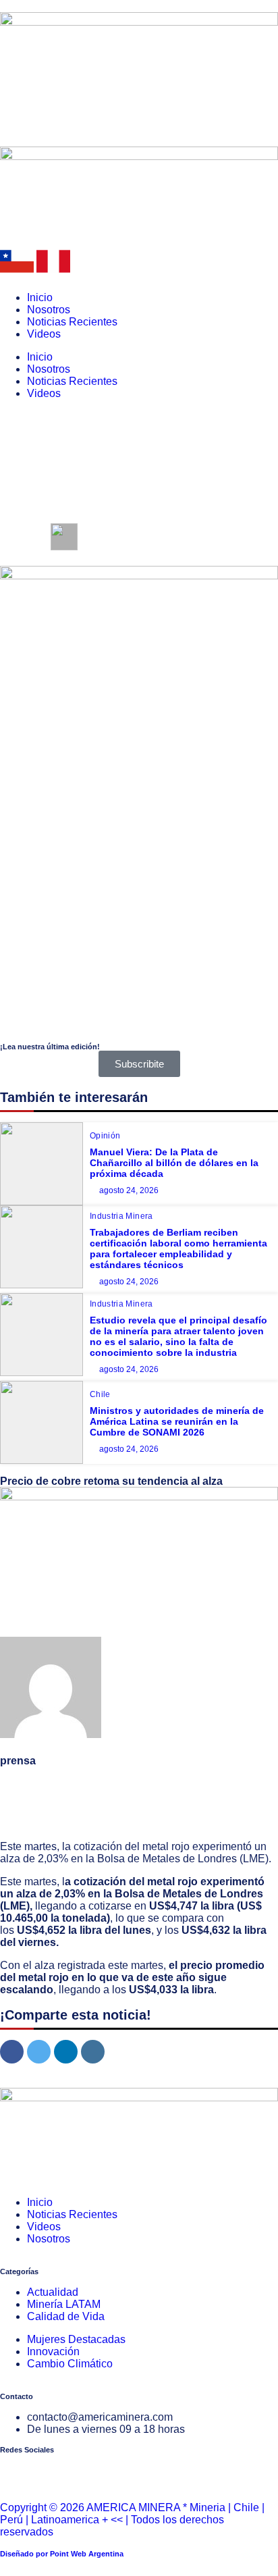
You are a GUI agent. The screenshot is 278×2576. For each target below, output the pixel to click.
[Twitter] (53, 2470)
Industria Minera (121, 1216)
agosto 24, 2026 (129, 1190)
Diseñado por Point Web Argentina (62, 2554)
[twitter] (39, 2052)
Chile (100, 1394)
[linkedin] (66, 2052)
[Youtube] (90, 2470)
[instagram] (93, 2052)
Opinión (105, 1136)
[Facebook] (17, 2470)
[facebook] (12, 2052)
